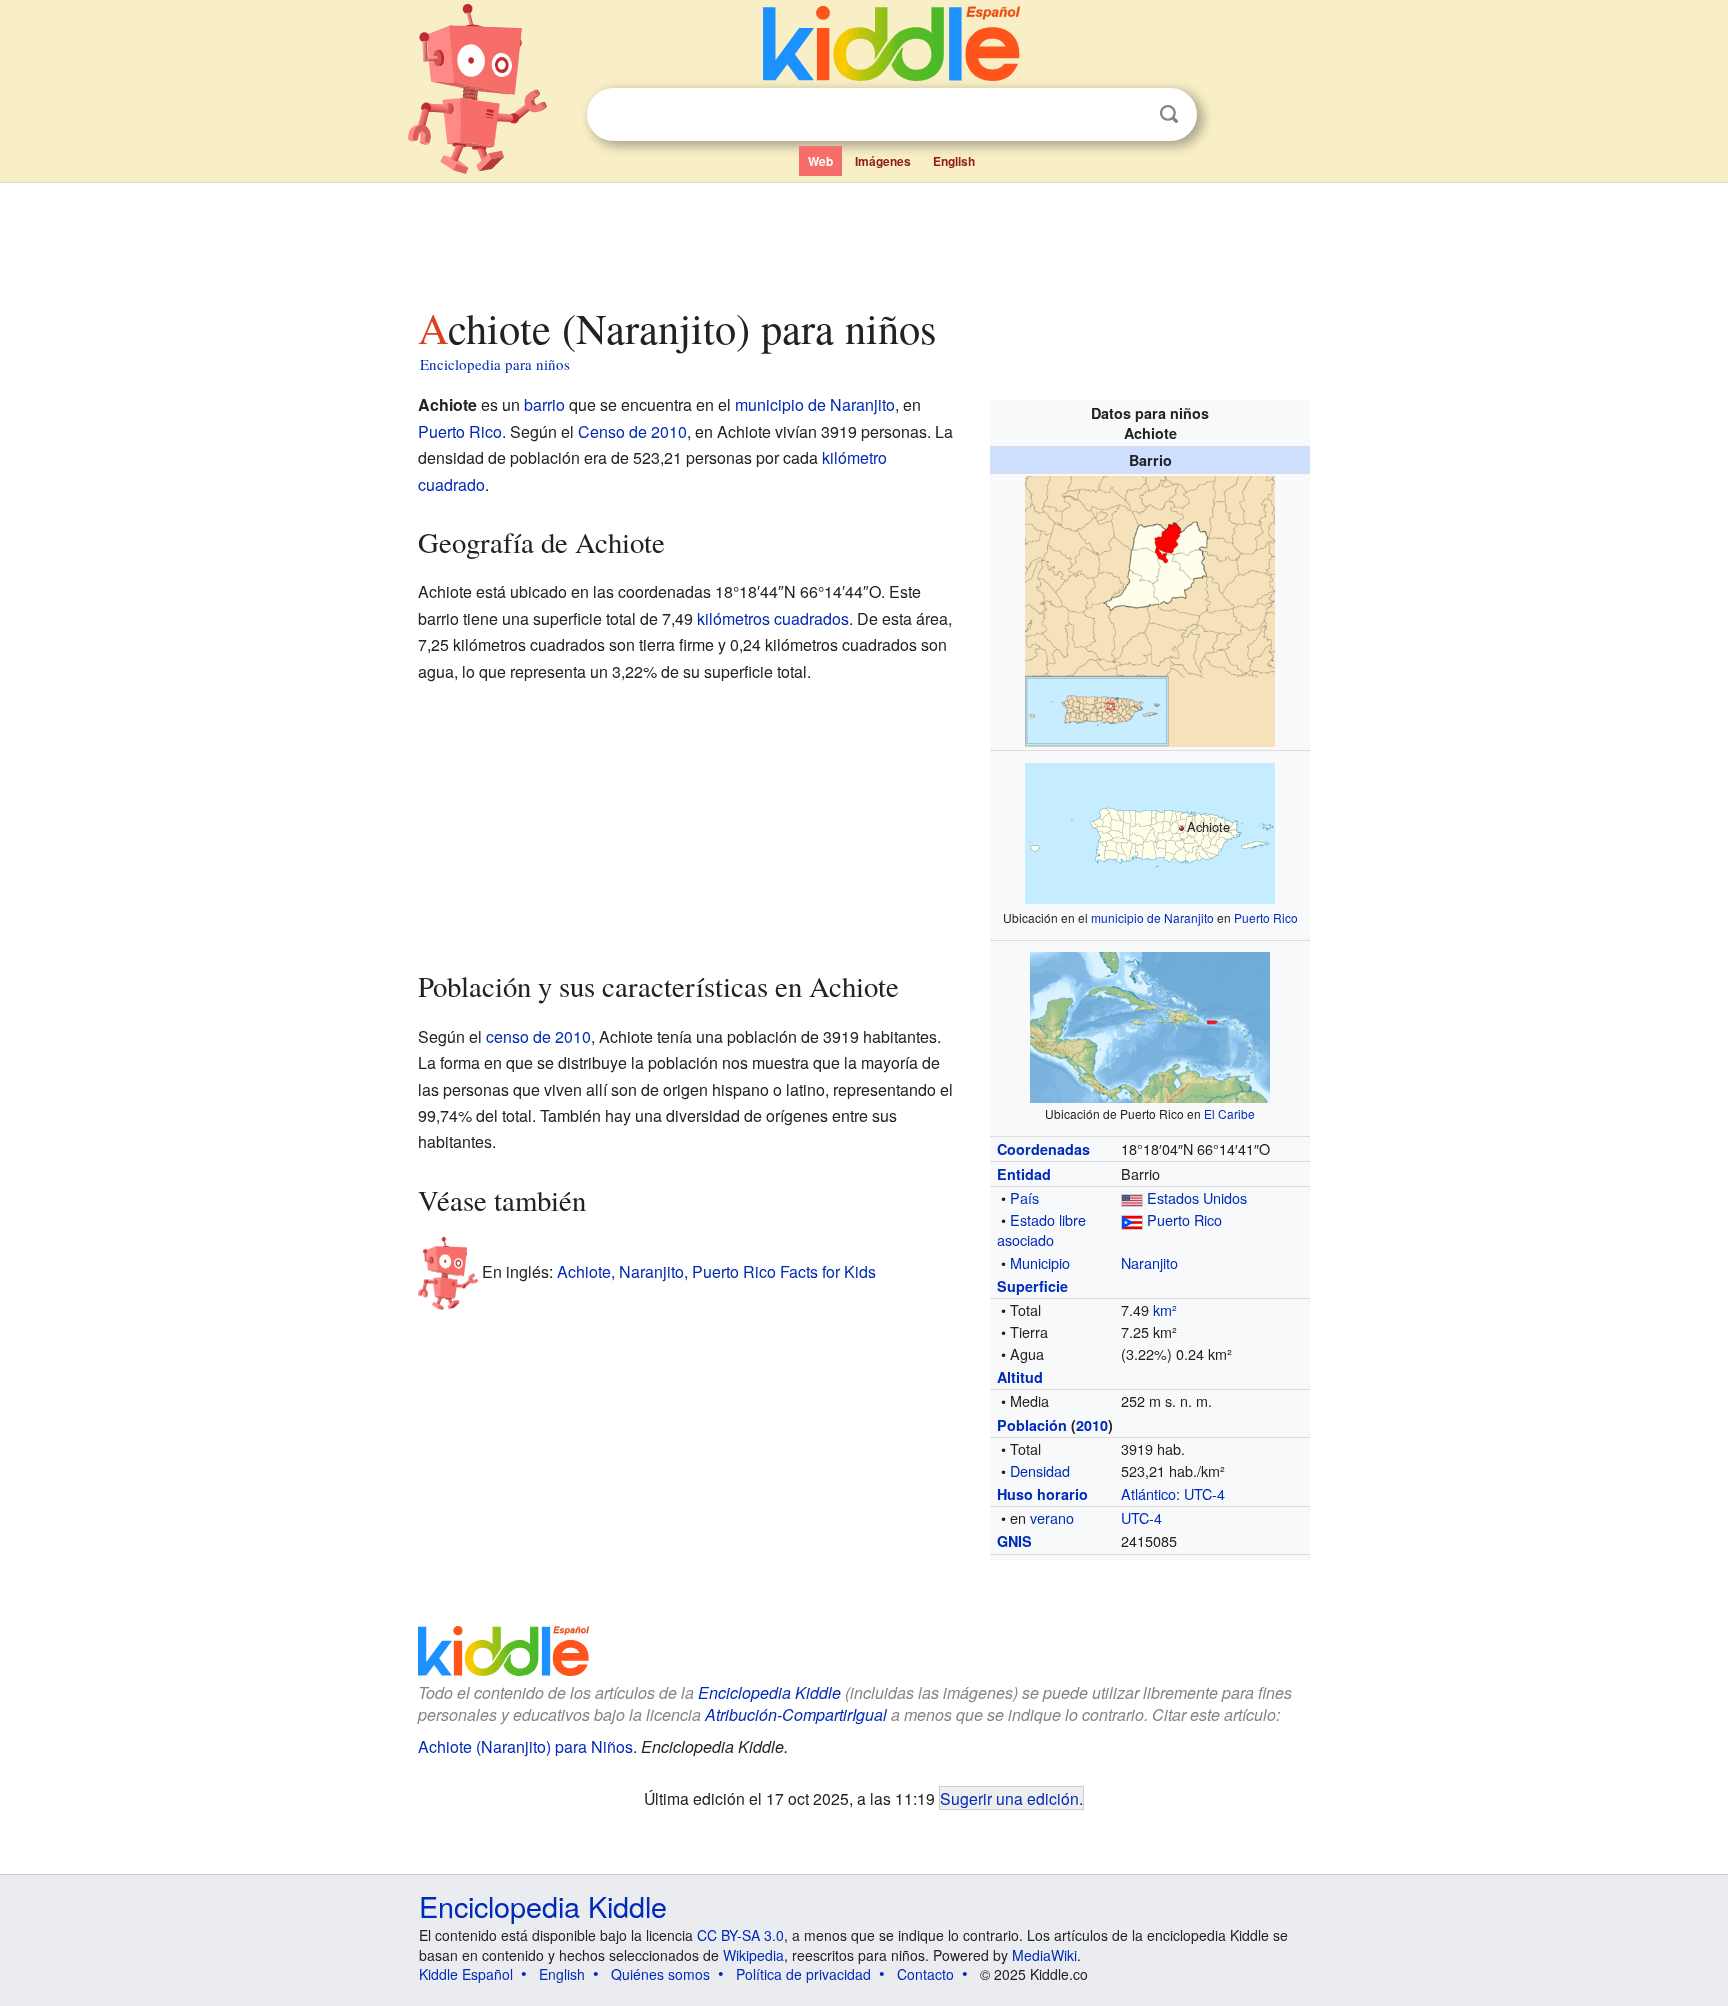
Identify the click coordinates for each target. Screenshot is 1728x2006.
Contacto (925, 1974)
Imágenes (883, 161)
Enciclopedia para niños (495, 364)
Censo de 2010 (632, 431)
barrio (544, 404)
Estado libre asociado (1041, 1229)
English (954, 161)
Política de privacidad (803, 1974)
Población (1032, 1425)
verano (1052, 1517)
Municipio (1040, 1262)
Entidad (1024, 1174)
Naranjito (1149, 1262)
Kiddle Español (466, 1974)
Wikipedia (753, 1955)
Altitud (1020, 1377)
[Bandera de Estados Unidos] (1132, 1197)
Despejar (1128, 115)
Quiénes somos (660, 1974)
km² (1165, 1309)
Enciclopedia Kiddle (543, 1905)
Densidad (1040, 1470)
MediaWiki (1044, 1955)
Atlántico (1148, 1493)
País (1024, 1197)
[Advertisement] (863, 239)
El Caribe (1229, 1113)
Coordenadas (1043, 1149)
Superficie (1032, 1286)
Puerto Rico (1266, 917)
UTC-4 (1204, 1493)
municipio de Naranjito (1152, 917)
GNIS (1014, 1541)
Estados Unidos (1197, 1197)
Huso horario (1042, 1494)
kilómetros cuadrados (773, 618)
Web (820, 161)
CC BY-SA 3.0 (740, 1935)
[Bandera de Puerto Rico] (1132, 1219)
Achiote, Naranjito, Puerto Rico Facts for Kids (716, 1271)
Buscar (1169, 114)
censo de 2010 (538, 1036)
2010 (1092, 1425)
